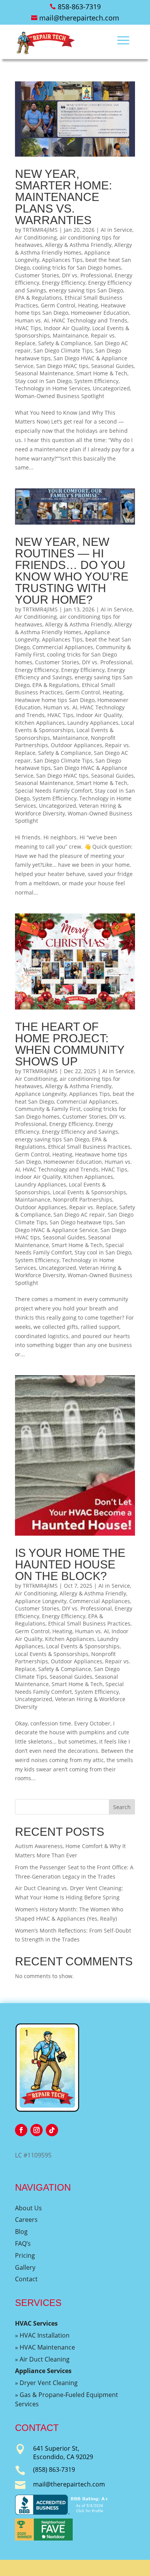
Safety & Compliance (65, 343)
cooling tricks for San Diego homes (77, 268)
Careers (26, 2220)
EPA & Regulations (38, 298)
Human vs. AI (32, 320)
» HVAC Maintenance (45, 2347)
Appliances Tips (62, 260)
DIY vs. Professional (87, 275)
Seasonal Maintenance (44, 373)
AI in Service (117, 230)
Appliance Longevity (41, 1094)
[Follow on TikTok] (52, 2130)
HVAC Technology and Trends (89, 320)
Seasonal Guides (112, 366)
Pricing (25, 2255)
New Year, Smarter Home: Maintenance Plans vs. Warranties (63, 197)
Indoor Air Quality (67, 328)
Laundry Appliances (93, 723)
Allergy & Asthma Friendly (78, 245)
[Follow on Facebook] (21, 2130)
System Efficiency (96, 381)
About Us (28, 2208)
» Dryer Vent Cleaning (46, 2383)
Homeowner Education (100, 313)
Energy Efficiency (64, 283)
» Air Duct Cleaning (42, 2359)
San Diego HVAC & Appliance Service (70, 1226)
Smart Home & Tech (102, 373)
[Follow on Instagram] (37, 2130)
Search (122, 1807)
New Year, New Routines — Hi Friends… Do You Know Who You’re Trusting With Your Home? (72, 571)
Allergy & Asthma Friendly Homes (73, 249)
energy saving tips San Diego (86, 290)
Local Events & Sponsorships (89, 1192)
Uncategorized (111, 388)
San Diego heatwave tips (81, 1222)
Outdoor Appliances (77, 745)
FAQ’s (23, 2243)
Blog (21, 2232)
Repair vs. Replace (93, 1207)
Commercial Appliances (63, 647)
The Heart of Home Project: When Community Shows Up (70, 1044)
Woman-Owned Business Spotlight (60, 396)
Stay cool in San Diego (43, 381)
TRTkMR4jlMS (40, 230)
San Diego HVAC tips (62, 366)
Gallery (25, 2267)
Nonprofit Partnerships (83, 1199)
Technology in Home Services (52, 388)
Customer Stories (37, 275)
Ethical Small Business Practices (89, 1147)
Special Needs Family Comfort (53, 791)
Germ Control (58, 305)
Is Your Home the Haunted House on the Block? (70, 1564)
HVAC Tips (28, 328)
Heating (88, 305)
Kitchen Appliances (40, 723)
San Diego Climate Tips (63, 350)
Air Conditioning (36, 237)
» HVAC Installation (42, 2335)
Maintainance (70, 335)
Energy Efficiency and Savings (70, 674)
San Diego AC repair (79, 1215)
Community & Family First (48, 1109)
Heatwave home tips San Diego (55, 700)
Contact (26, 2279)
